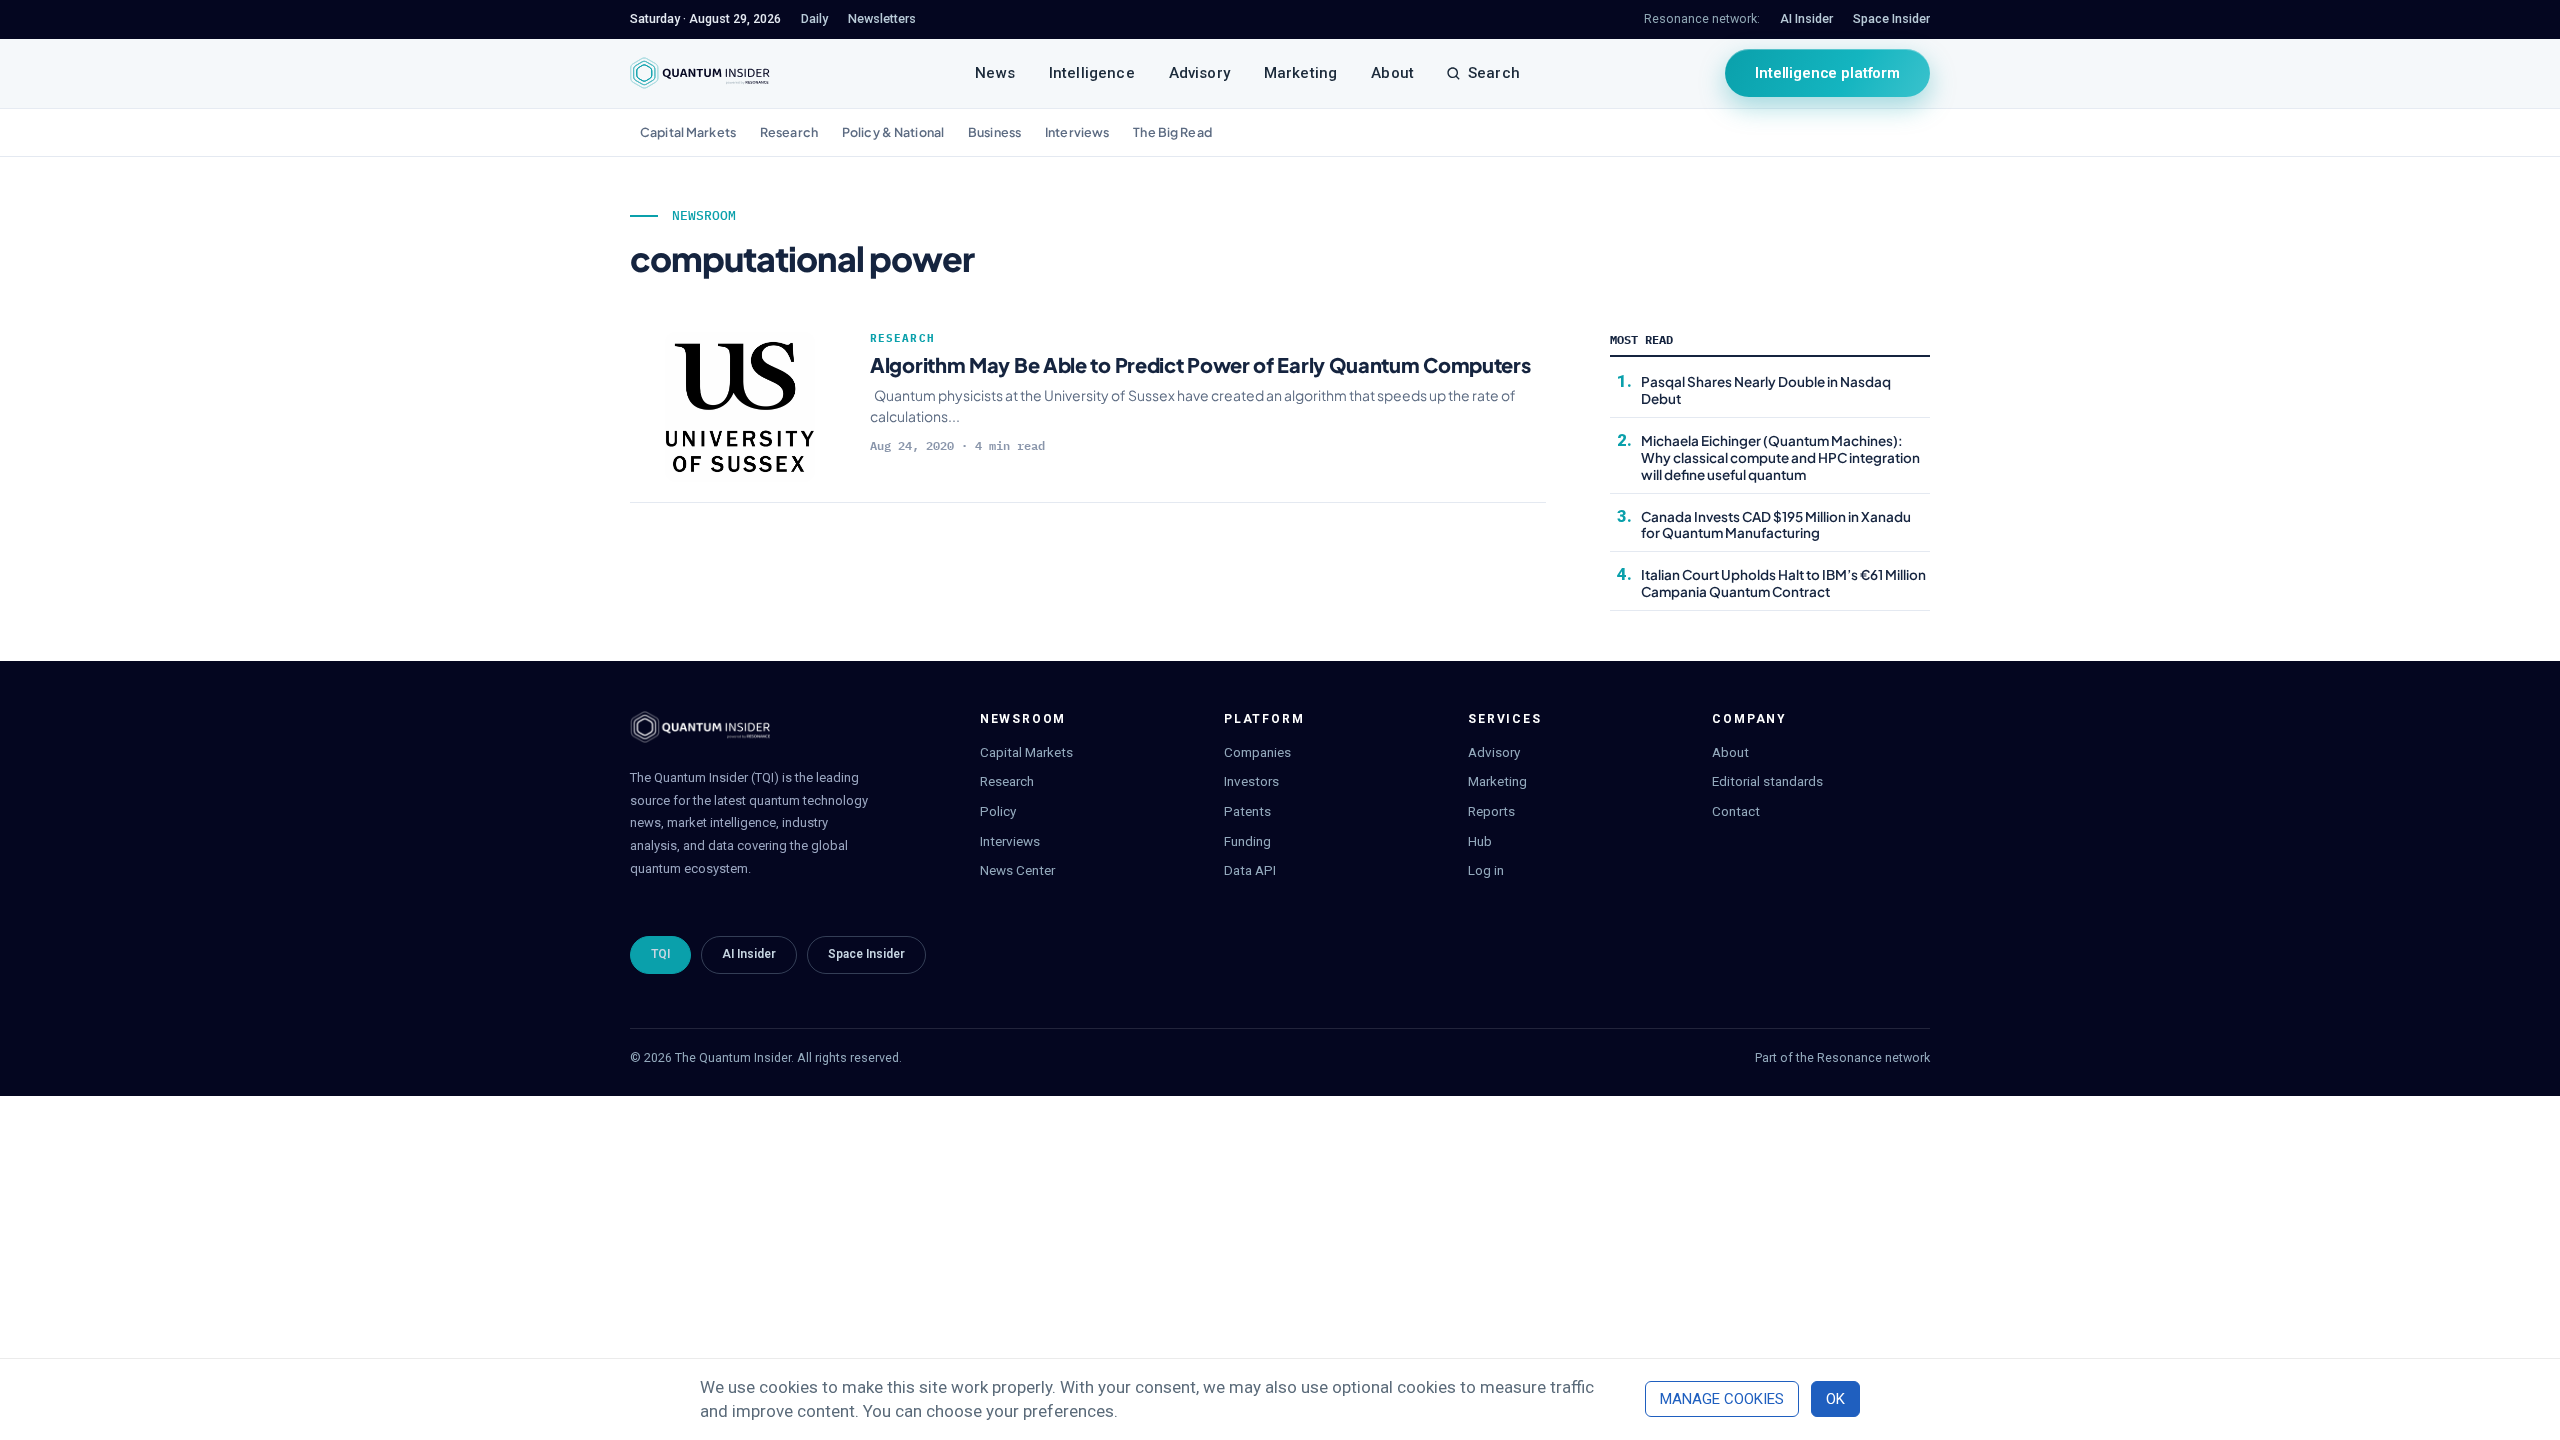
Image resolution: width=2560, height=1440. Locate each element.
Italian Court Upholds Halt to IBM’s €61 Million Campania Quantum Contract (1783, 583)
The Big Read (1172, 132)
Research (789, 132)
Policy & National (893, 132)
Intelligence (1092, 73)
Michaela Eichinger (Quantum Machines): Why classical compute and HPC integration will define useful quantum (1780, 457)
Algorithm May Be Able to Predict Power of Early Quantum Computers (1200, 364)
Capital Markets (688, 132)
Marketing (1300, 73)
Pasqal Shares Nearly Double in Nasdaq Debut (1766, 390)
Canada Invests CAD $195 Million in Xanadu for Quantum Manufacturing (1776, 525)
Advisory (1199, 73)
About (1392, 73)
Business (994, 132)
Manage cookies (1722, 1399)
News (995, 73)
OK (1835, 1399)
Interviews (1077, 132)
